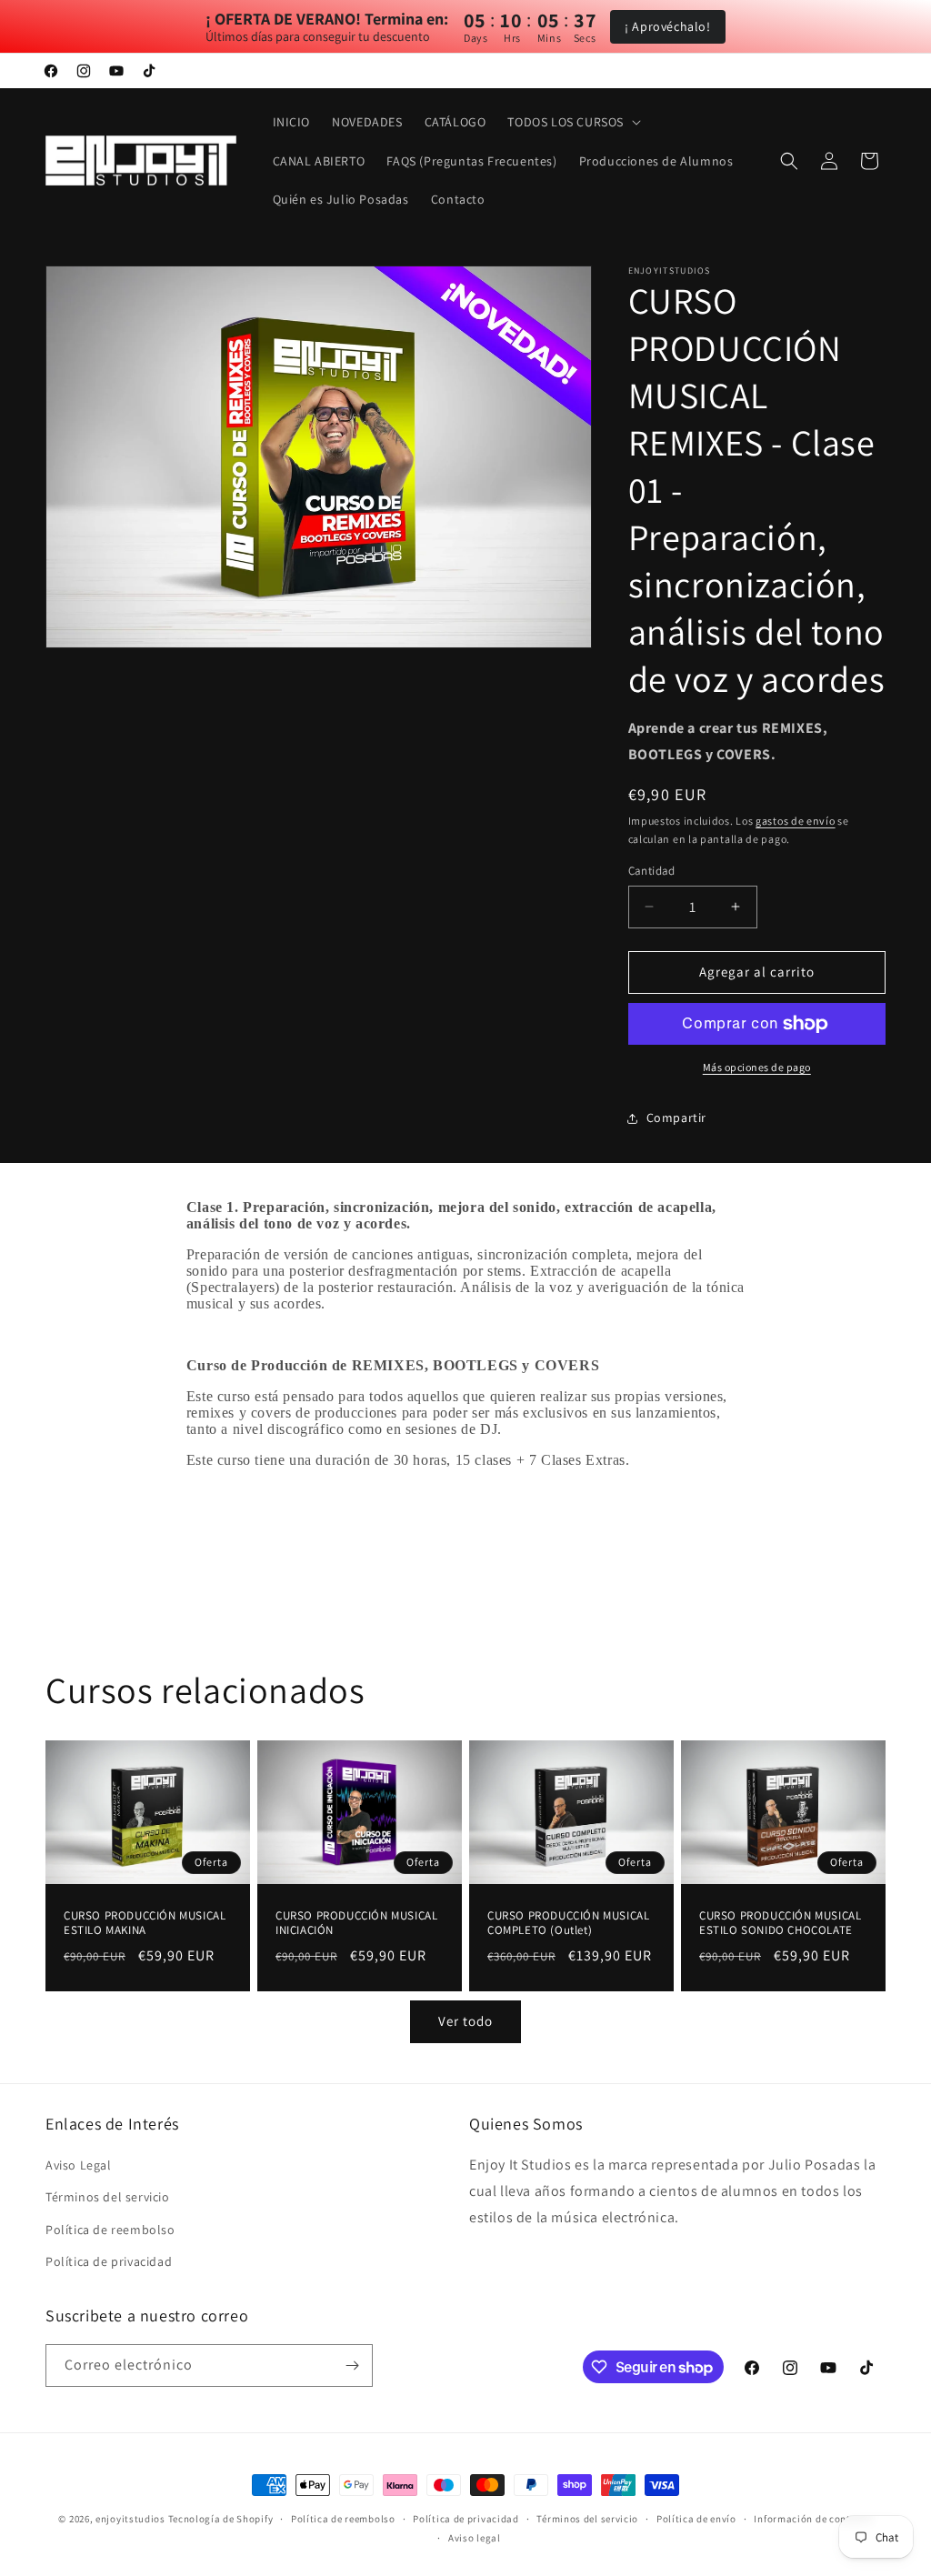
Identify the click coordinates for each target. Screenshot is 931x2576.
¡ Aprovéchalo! (667, 26)
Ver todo (465, 2021)
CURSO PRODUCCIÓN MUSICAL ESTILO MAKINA (145, 1923)
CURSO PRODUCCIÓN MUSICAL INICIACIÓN (356, 1923)
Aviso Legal (79, 2165)
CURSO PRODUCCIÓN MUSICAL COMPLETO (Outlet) (568, 1923)
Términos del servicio (108, 2197)
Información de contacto (813, 2519)
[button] (572, 122)
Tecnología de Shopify (221, 2519)
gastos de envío (796, 821)
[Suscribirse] (352, 2366)
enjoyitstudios (130, 2519)
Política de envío (696, 2519)
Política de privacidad (109, 2261)
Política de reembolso (110, 2230)
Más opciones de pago (757, 1067)
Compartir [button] (676, 1118)
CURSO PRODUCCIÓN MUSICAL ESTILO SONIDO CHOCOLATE (780, 1923)
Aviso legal (475, 2538)
